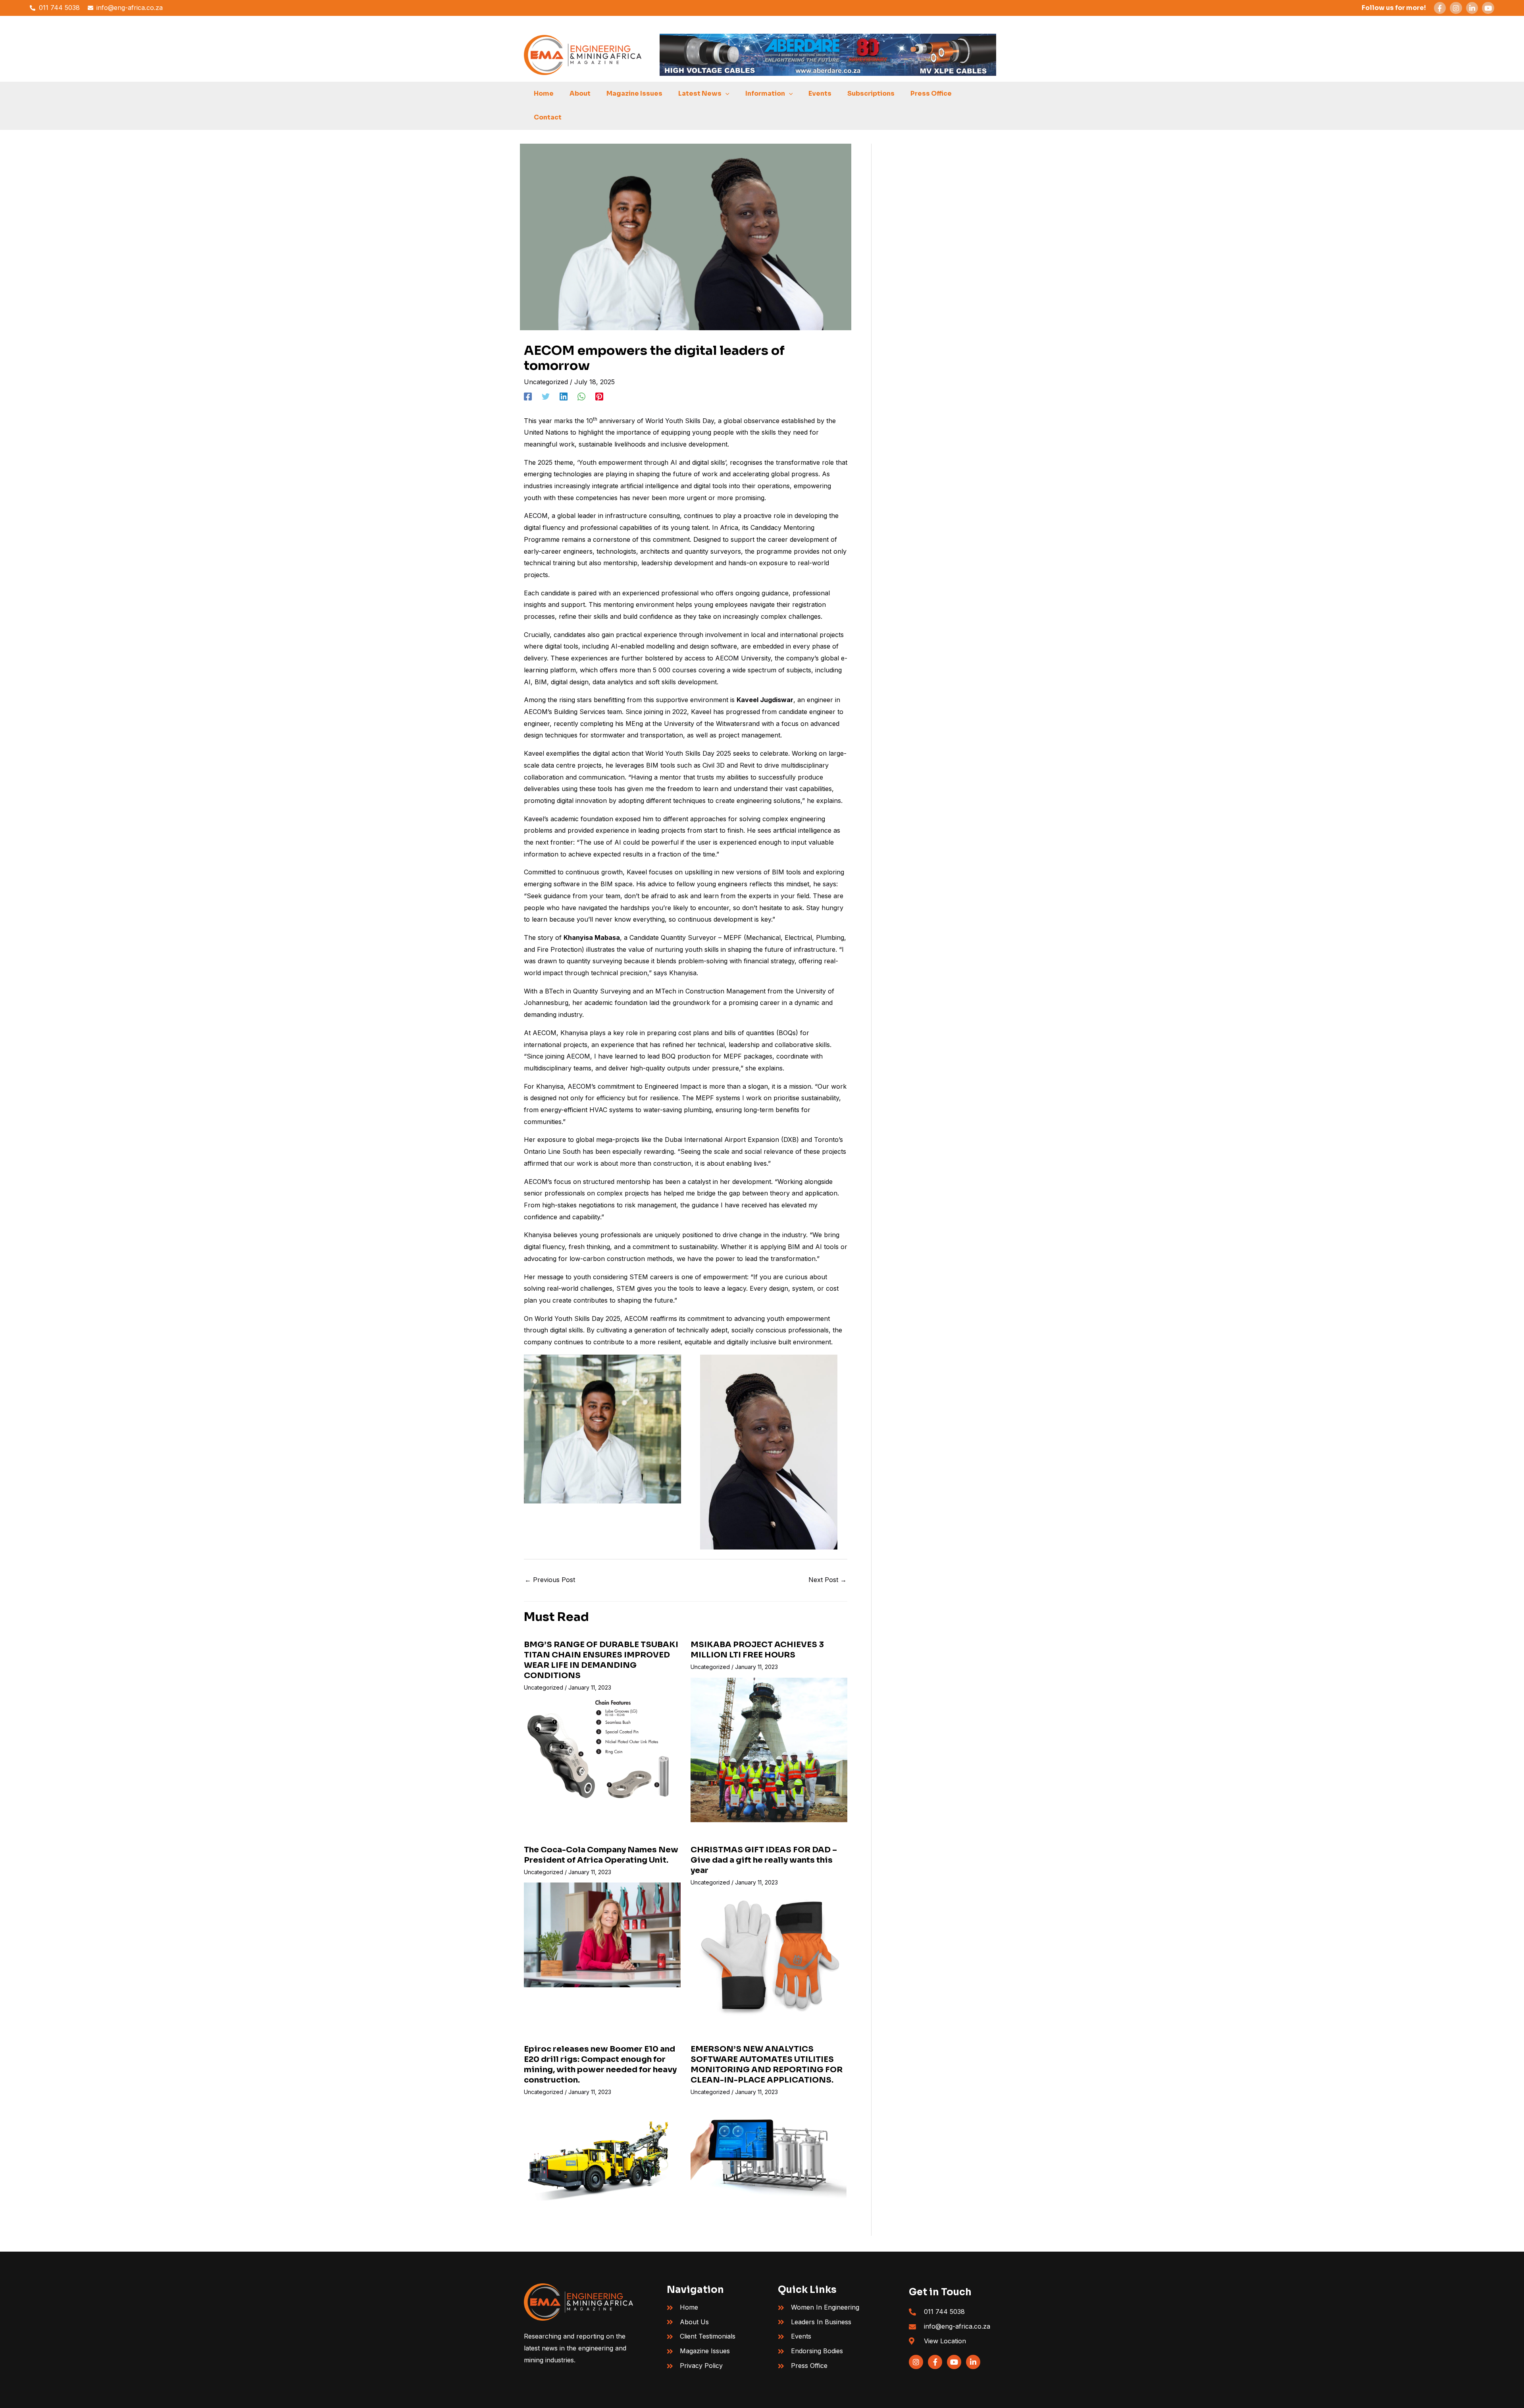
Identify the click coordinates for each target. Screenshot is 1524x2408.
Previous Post (550, 1580)
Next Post (827, 1580)
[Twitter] (546, 397)
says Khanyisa (675, 973)
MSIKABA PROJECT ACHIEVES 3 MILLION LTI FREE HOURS (757, 1650)
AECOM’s (538, 712)
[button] (725, 94)
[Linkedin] (564, 397)
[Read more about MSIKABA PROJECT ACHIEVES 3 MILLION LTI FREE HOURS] (769, 1749)
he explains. (824, 801)
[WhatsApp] (581, 397)
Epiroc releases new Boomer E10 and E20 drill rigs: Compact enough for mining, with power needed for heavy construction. (600, 2064)
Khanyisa (575, 1033)
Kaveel (535, 753)
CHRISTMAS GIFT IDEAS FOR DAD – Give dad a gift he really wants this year (764, 1860)
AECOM (536, 516)
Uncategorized (546, 382)
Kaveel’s (537, 819)
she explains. (765, 1068)
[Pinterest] (599, 397)
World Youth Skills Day (680, 421)
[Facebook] (528, 397)
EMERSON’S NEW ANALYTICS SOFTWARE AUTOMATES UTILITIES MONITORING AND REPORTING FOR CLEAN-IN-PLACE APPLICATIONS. (767, 2064)
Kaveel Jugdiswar (765, 700)
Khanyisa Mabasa (592, 937)
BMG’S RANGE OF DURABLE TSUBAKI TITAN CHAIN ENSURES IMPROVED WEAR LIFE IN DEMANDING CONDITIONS (601, 1660)
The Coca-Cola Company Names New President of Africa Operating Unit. (601, 1855)
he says (825, 884)
